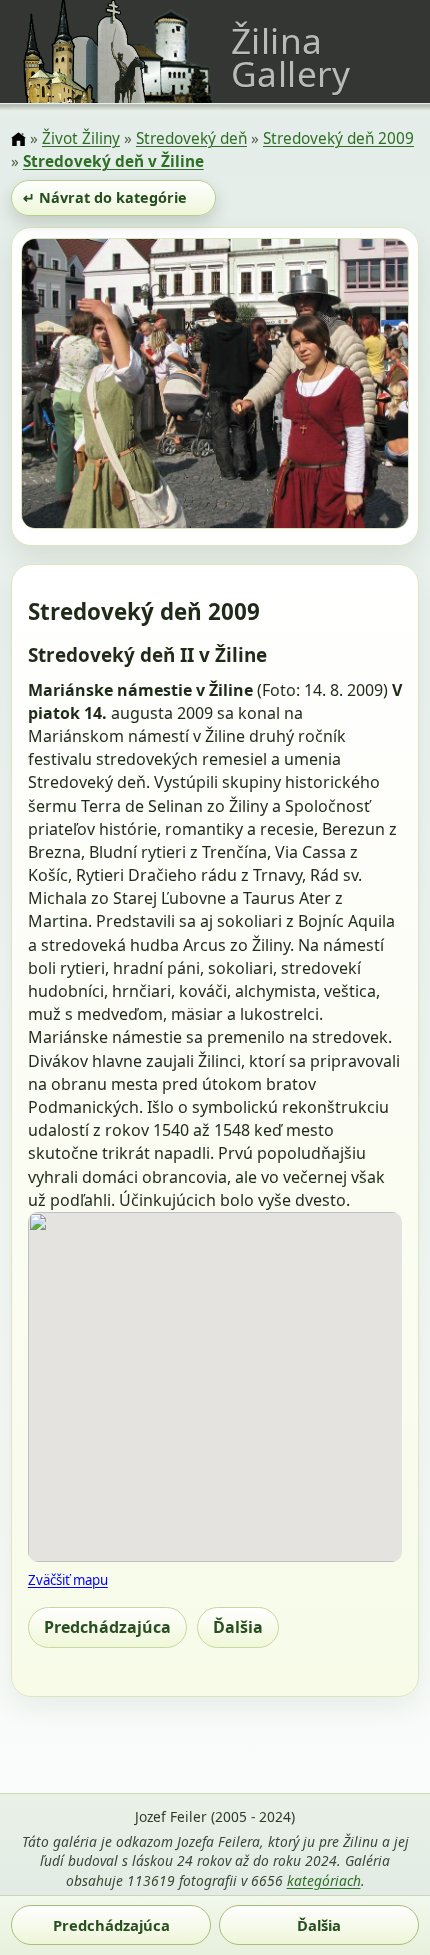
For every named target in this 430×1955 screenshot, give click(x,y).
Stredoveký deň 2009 (338, 138)
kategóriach (324, 1880)
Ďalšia (238, 1627)
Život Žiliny (81, 138)
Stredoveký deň (191, 138)
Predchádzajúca (107, 1627)
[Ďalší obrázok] (350, 387)
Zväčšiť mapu (68, 1580)
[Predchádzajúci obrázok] (79, 387)
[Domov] (18, 140)
